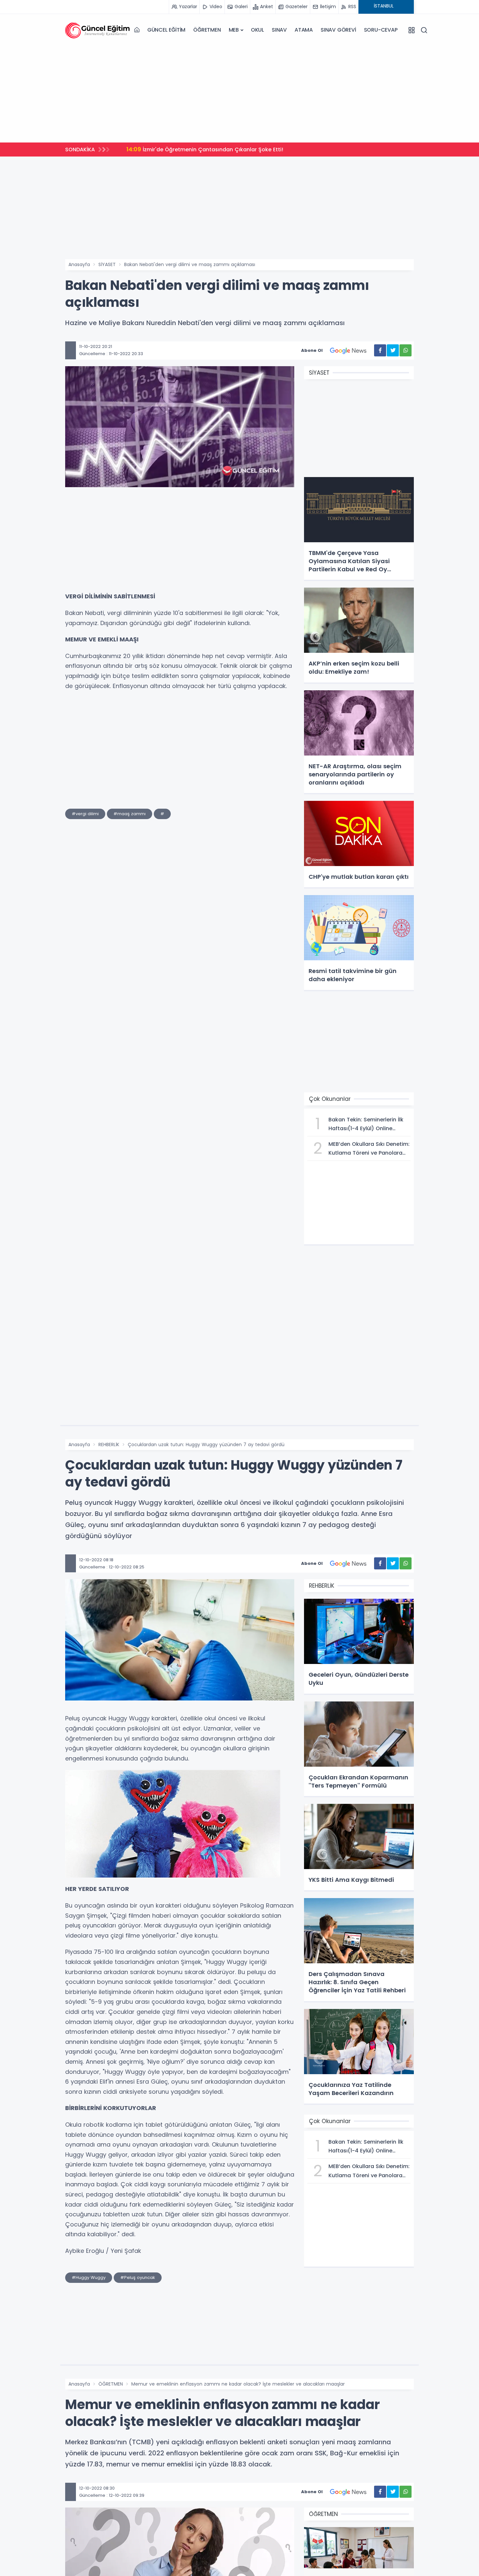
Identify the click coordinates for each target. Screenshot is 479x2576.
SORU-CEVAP (381, 30)
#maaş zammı (130, 814)
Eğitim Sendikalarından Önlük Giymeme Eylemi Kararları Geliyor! (218, 149)
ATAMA (304, 30)
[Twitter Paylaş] (393, 350)
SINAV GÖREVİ (338, 30)
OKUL (257, 30)
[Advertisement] (239, 92)
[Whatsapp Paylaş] (406, 350)
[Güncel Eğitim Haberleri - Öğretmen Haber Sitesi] (98, 30)
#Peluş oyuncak (138, 2277)
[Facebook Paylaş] (380, 350)
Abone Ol (312, 350)
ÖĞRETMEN (207, 30)
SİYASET (107, 264)
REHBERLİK (109, 1445)
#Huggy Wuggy (89, 2277)
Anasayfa (79, 264)
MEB (234, 30)
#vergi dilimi (85, 814)
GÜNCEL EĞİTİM (166, 30)
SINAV (279, 30)
